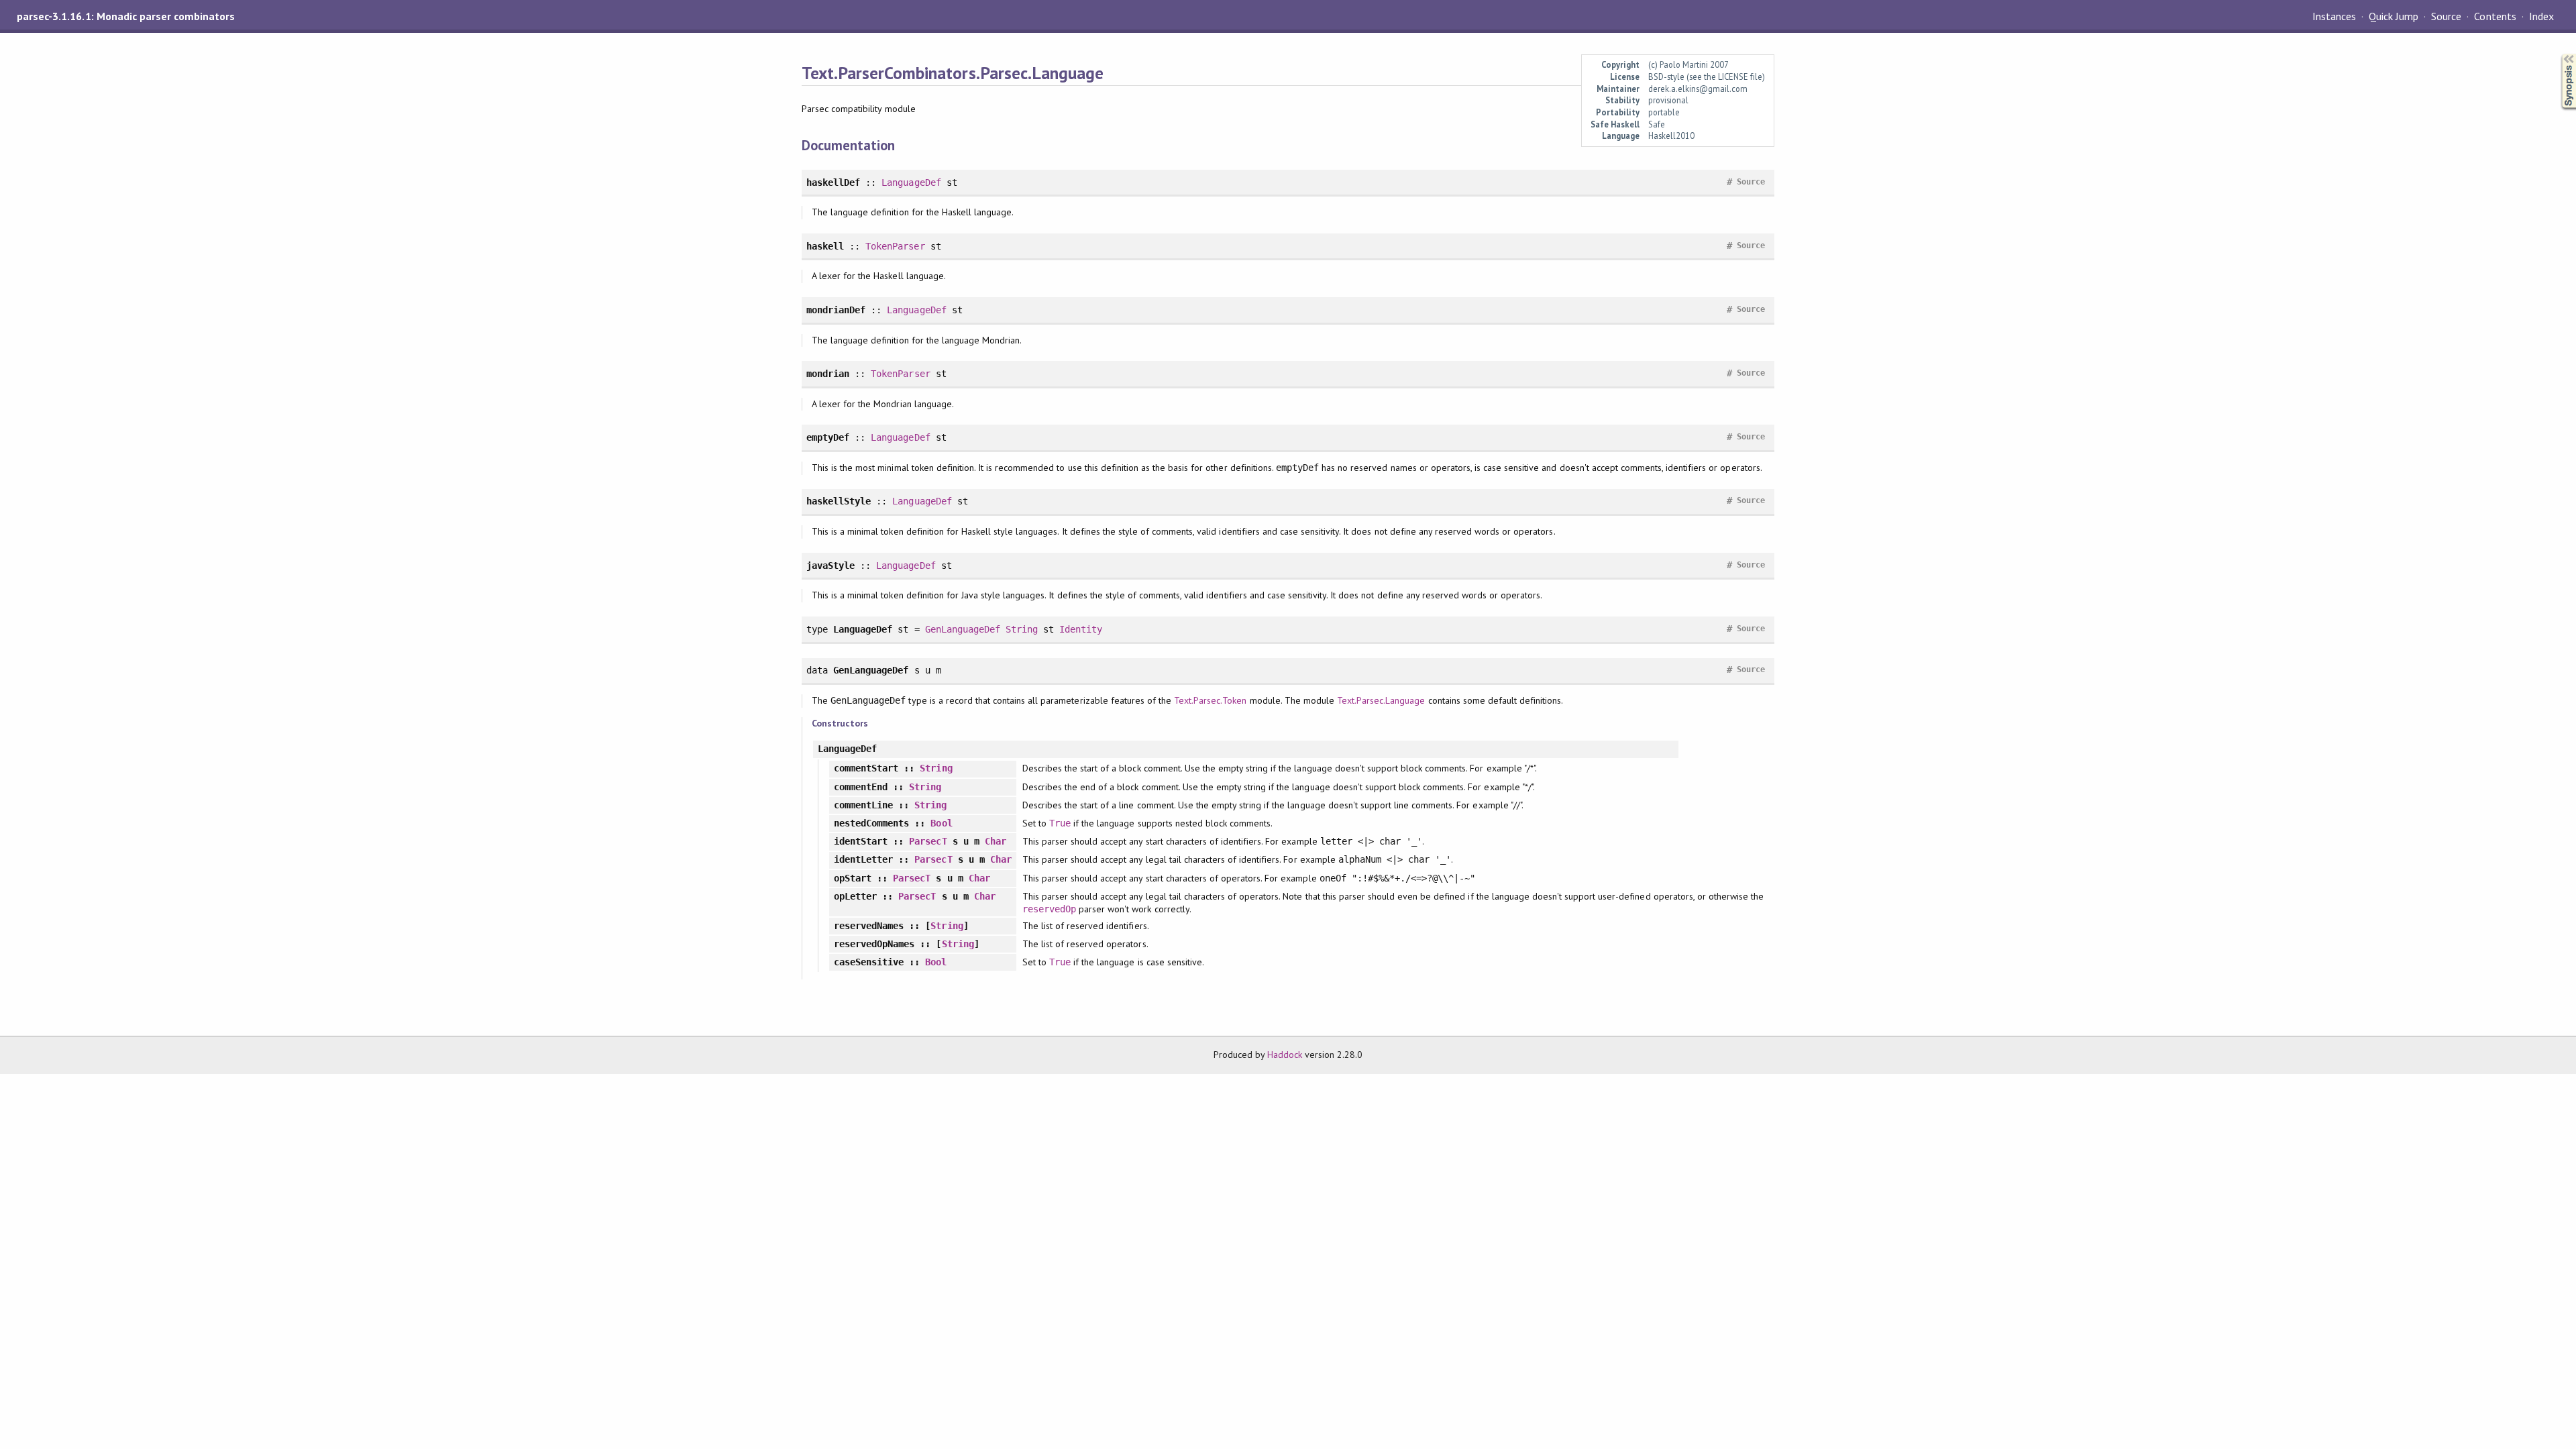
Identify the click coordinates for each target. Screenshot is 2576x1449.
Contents (2495, 16)
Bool (941, 823)
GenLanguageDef (963, 629)
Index (2541, 16)
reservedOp (1049, 909)
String (1022, 629)
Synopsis (2558, 54)
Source (2446, 16)
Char (996, 841)
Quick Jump (2394, 16)
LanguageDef (911, 182)
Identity (1081, 629)
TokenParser (895, 246)
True (1060, 823)
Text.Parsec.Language (1381, 700)
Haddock (1285, 1055)
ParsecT (928, 841)
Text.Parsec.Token (1210, 700)
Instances (2334, 16)
